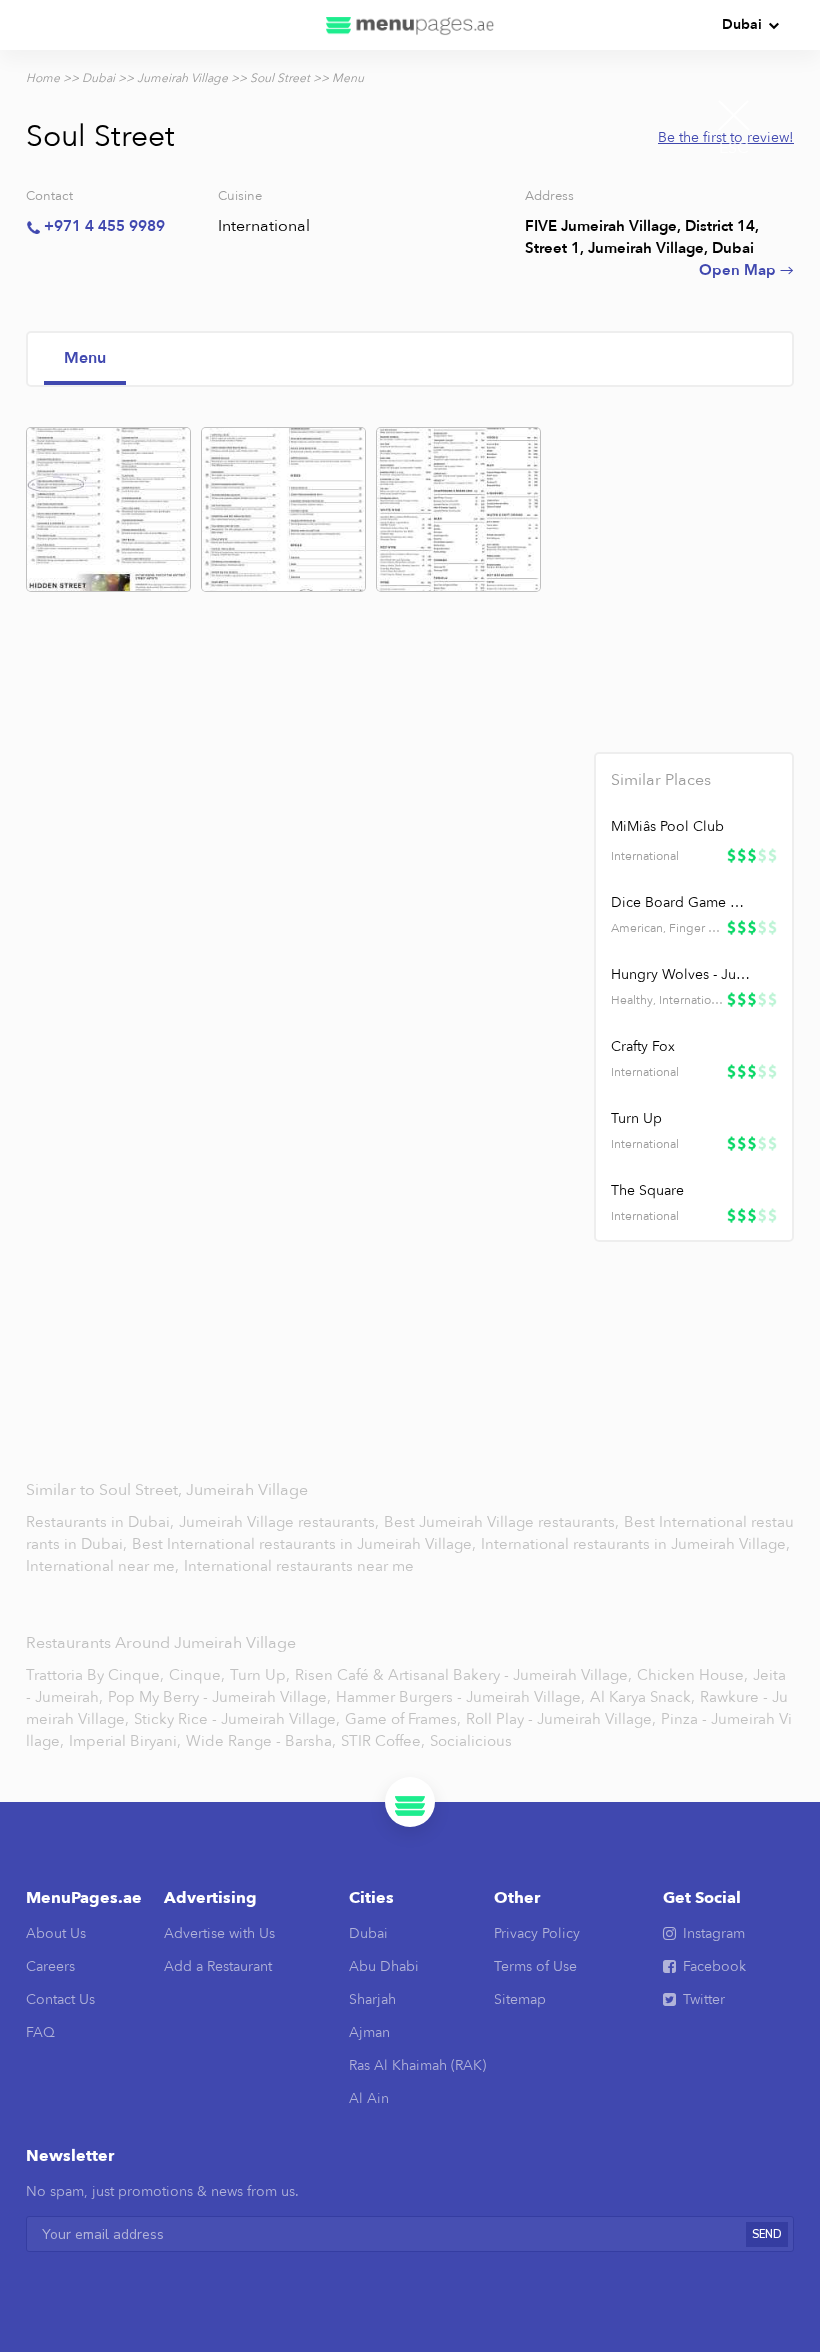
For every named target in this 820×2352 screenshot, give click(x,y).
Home (43, 78)
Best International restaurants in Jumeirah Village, (306, 1544)
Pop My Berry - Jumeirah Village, (219, 1697)
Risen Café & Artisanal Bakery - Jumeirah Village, (463, 1675)
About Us (56, 1933)
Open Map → (746, 270)
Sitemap (520, 1999)
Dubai (742, 24)
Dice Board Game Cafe (681, 902)
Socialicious (471, 1741)
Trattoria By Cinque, (95, 1675)
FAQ (40, 2032)
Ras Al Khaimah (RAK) (417, 2065)
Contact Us (60, 1999)
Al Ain (369, 2098)
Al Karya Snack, (642, 1697)
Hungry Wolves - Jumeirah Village (681, 974)
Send (767, 2234)
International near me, (104, 1566)
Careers (50, 1966)
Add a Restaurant (218, 1966)
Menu (85, 358)
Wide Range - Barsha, (261, 1741)
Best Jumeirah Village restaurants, (503, 1522)
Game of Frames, (403, 1719)
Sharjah (372, 1999)
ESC (734, 148)
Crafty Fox (643, 1046)
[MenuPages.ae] (410, 25)
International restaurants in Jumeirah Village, (635, 1544)
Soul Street (280, 78)
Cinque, (197, 1675)
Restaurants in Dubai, (102, 1522)
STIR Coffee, (383, 1741)
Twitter (704, 1999)
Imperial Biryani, (125, 1741)
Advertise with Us (219, 1933)
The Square (647, 1190)
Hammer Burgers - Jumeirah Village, (460, 1697)
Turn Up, (260, 1675)
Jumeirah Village (182, 78)
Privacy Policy (537, 1933)
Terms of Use (535, 1966)
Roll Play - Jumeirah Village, (561, 1719)
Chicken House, (692, 1675)
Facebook (714, 1966)
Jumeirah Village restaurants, (281, 1522)
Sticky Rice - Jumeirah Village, (237, 1719)
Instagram (714, 1933)
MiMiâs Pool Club (667, 826)
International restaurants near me (299, 1566)
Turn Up (636, 1118)
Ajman (369, 2032)
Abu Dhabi (384, 1966)
